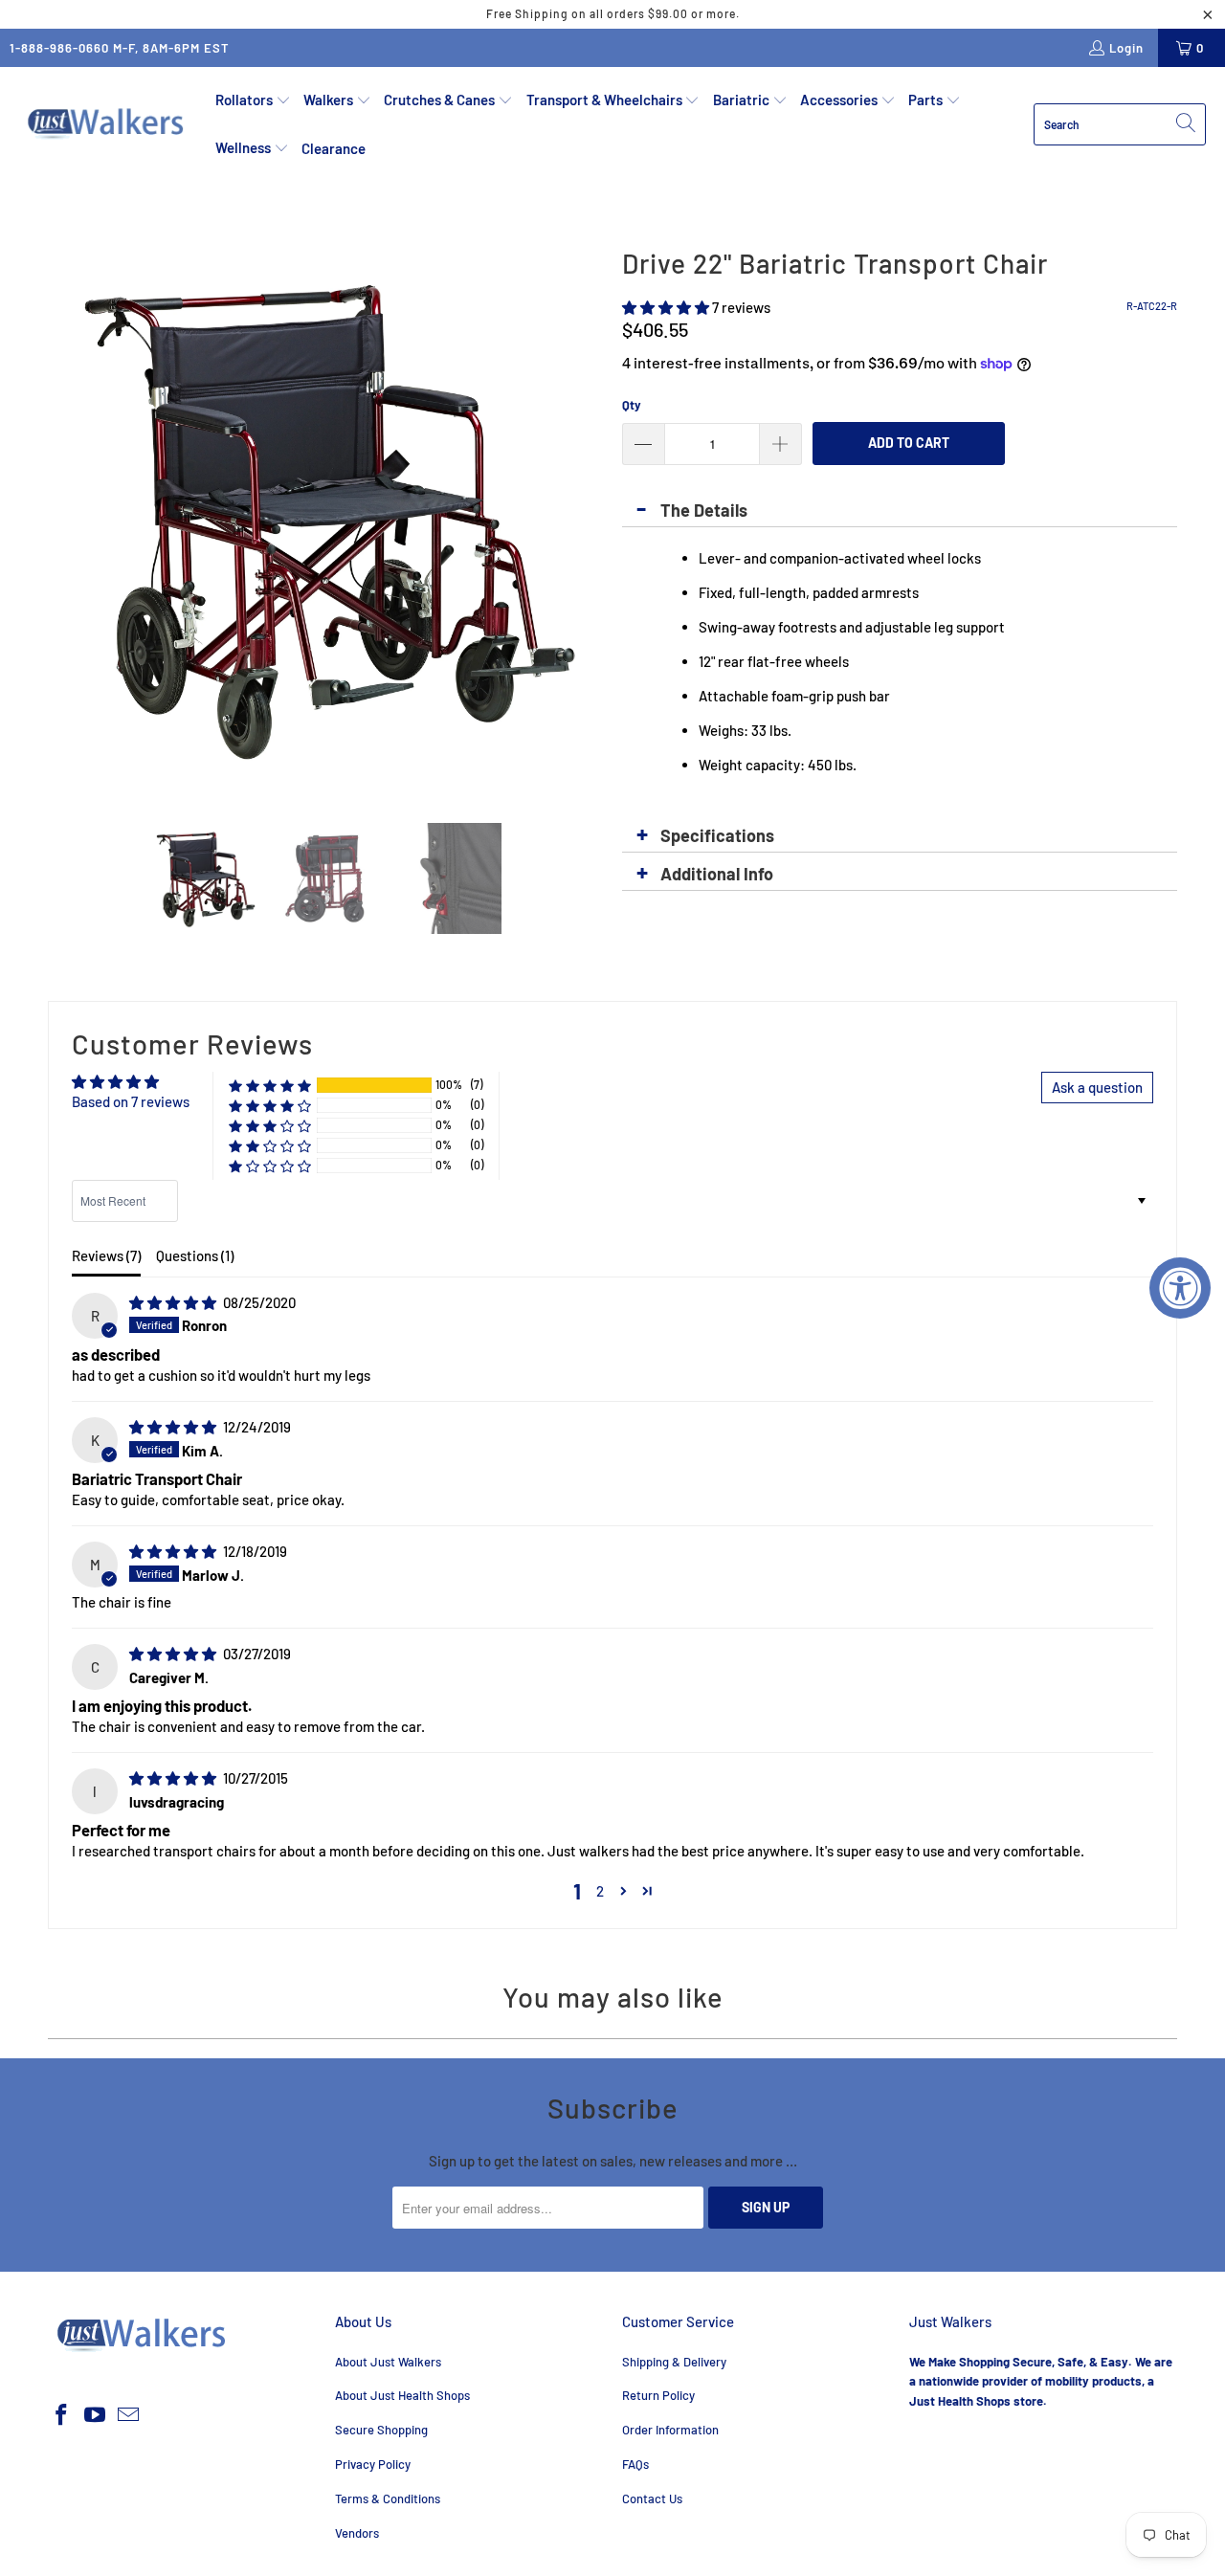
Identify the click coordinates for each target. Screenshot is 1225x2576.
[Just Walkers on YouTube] (96, 2415)
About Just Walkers (388, 2362)
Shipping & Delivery (674, 2362)
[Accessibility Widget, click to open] (1180, 1288)
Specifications (717, 835)
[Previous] (62, 517)
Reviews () (106, 1255)
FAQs (635, 2464)
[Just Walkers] (108, 124)
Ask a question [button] (1097, 1087)
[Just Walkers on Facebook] (62, 2415)
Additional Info (717, 874)
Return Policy (658, 2395)
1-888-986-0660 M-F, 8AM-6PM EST (120, 48)
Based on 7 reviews (131, 1101)
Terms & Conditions (388, 2498)
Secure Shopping (381, 2430)
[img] (173, 1302)
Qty (632, 405)
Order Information (670, 2430)
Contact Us (652, 2498)
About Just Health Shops (402, 2395)
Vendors (357, 2533)
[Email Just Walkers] (128, 2415)
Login (1126, 48)
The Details (704, 510)
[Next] (589, 517)
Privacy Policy (373, 2464)
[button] (253, 100)
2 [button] (600, 1891)
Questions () (195, 1255)
